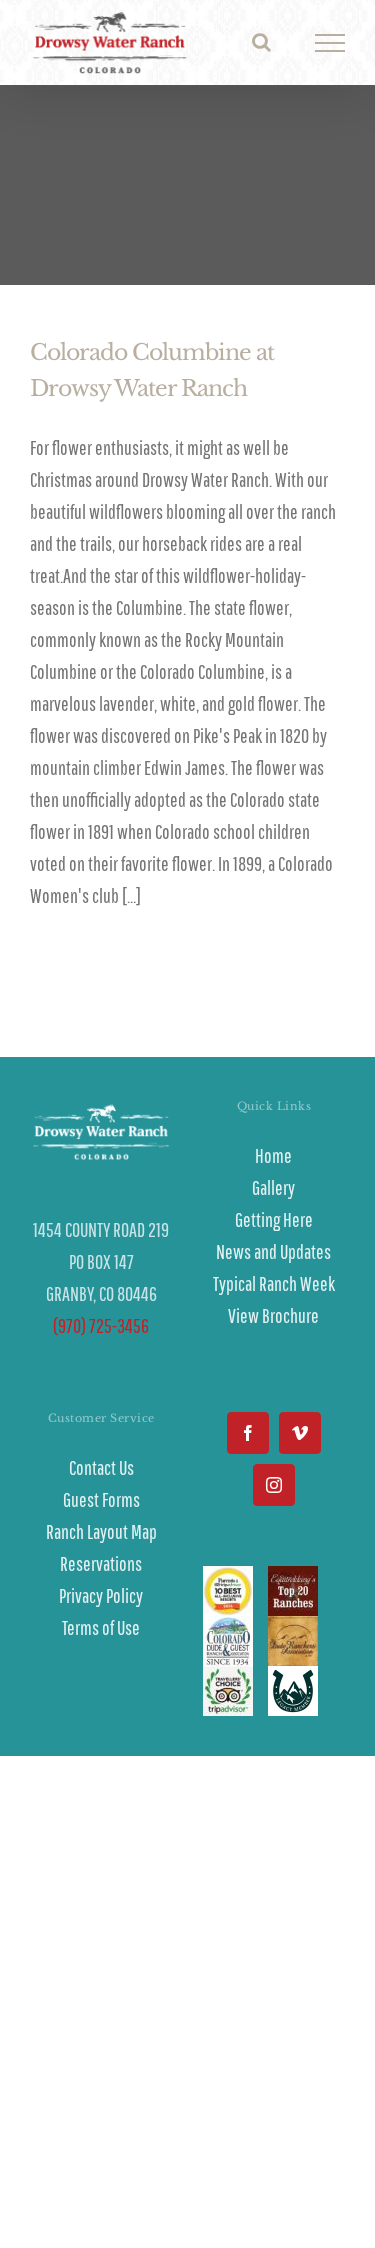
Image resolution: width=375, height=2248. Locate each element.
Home (273, 1155)
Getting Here (274, 1219)
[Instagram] (274, 1485)
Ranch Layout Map (101, 1531)
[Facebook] (248, 1433)
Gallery (273, 1187)
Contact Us (101, 1467)
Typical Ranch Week (274, 1283)
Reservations (101, 1563)
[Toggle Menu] (330, 43)
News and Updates (273, 1251)
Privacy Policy (101, 1595)
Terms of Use (101, 1627)
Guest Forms (101, 1499)
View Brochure (273, 1315)
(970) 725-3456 (101, 1325)
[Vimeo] (300, 1433)
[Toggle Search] (261, 42)
